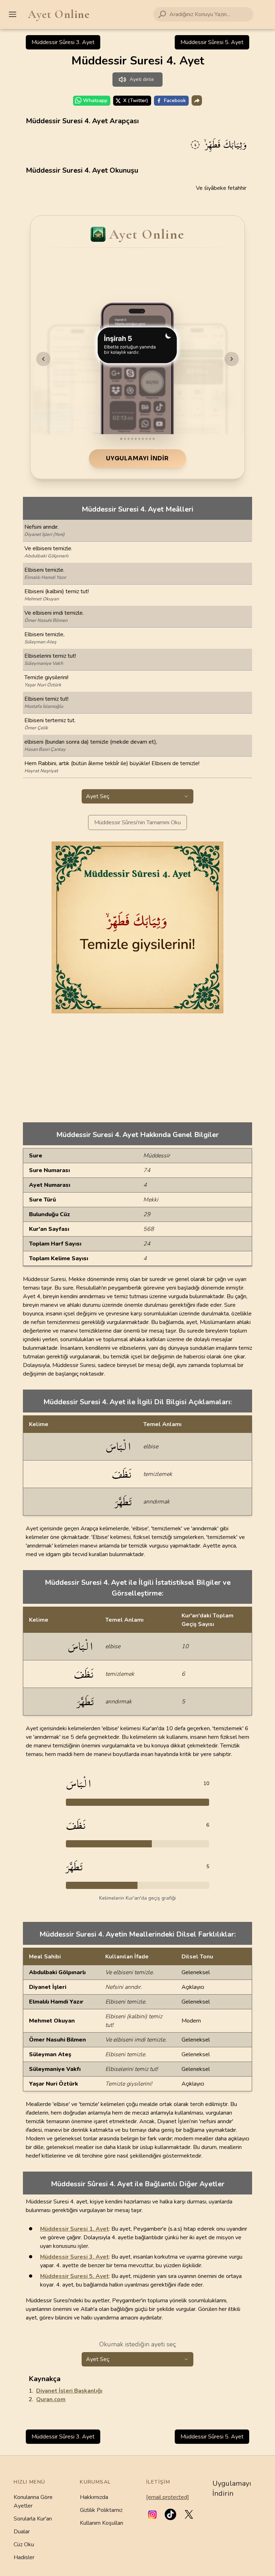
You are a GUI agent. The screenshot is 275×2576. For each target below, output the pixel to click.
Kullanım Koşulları (102, 2523)
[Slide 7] (143, 439)
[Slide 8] (146, 439)
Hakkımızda (94, 2497)
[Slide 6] (139, 439)
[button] (152, 2514)
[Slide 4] (132, 439)
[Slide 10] (154, 439)
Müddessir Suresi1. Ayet (74, 2229)
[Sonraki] (232, 359)
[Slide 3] (129, 439)
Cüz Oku (24, 2544)
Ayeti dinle (142, 79)
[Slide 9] (150, 439)
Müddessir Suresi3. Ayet (74, 2257)
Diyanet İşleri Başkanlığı (69, 2391)
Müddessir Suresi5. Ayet (74, 2276)
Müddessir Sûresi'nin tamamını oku (137, 822)
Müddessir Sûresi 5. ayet (212, 42)
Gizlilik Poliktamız (101, 2510)
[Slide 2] (125, 439)
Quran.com (51, 2399)
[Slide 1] (121, 439)
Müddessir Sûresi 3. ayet (63, 42)
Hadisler (24, 2557)
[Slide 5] (136, 439)
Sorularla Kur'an (33, 2519)
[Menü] (13, 14)
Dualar (22, 2532)
